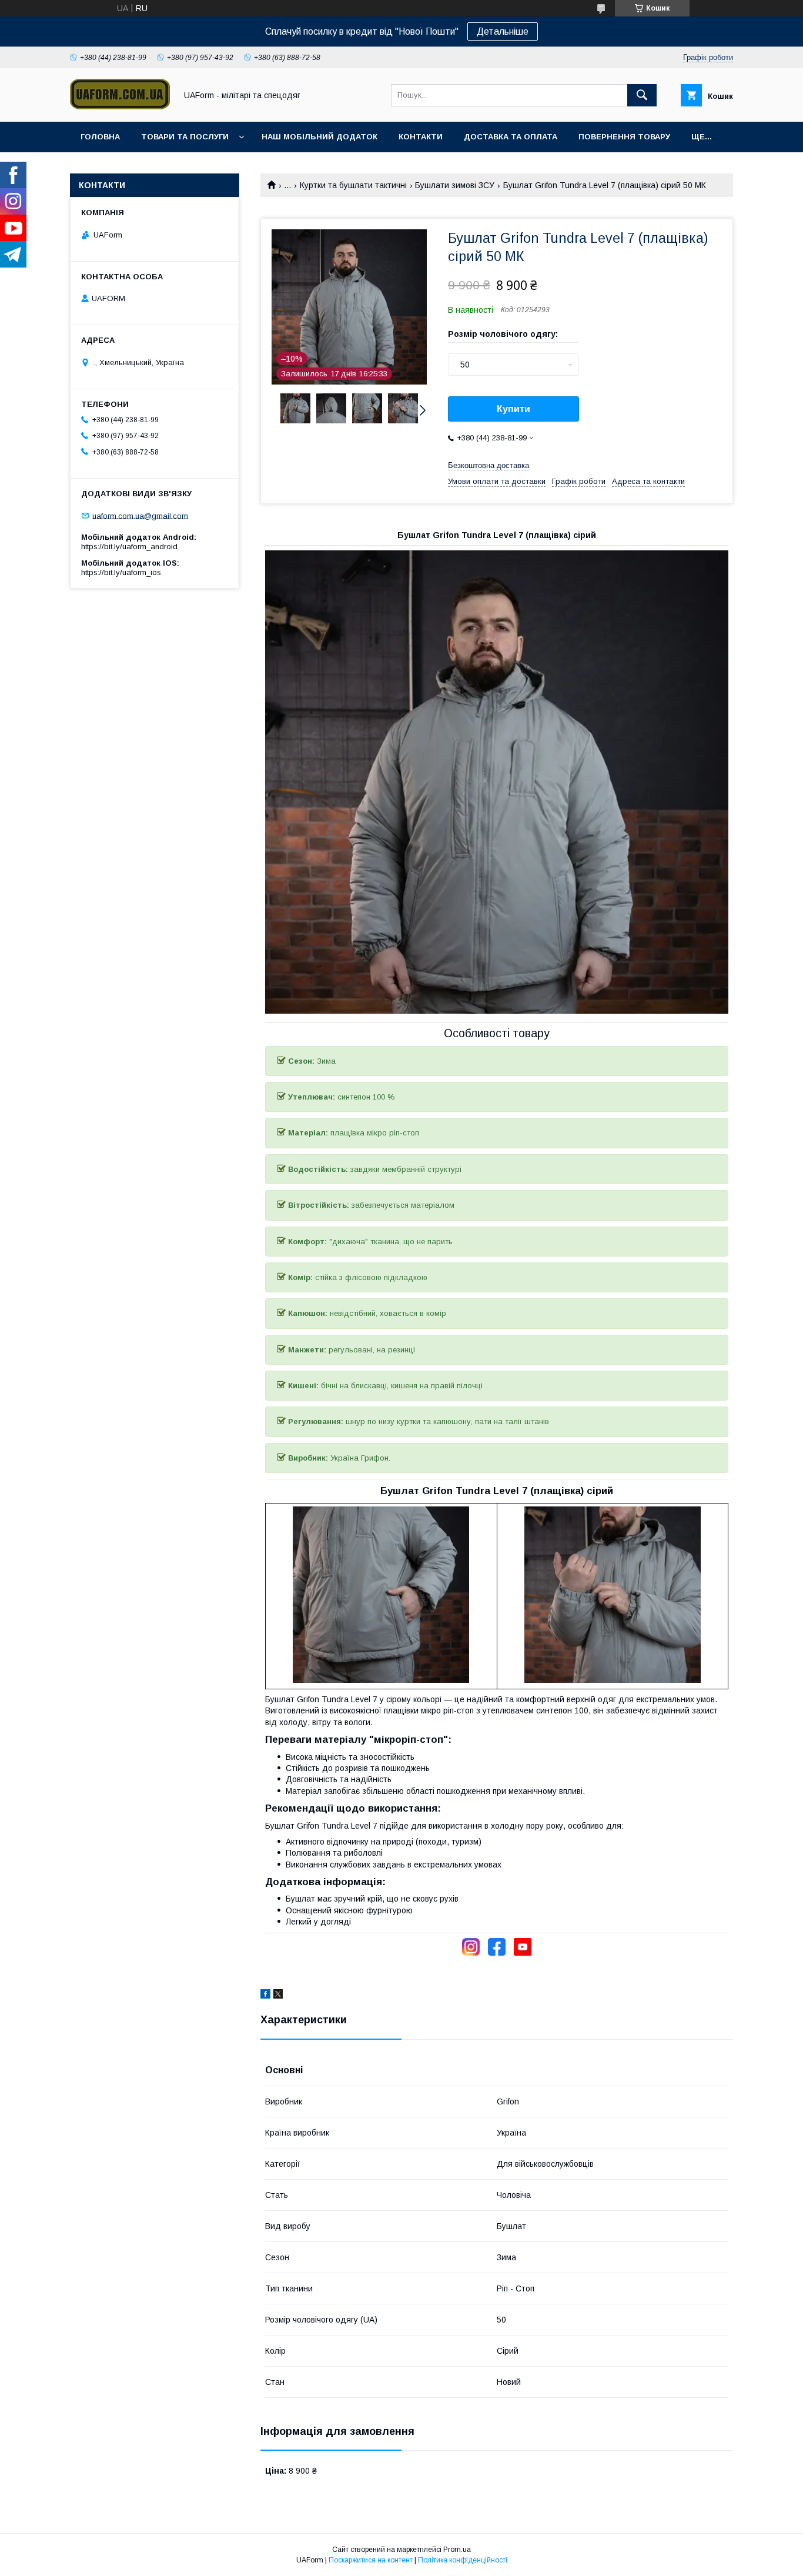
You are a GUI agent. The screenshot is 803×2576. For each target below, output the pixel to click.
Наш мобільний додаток (319, 137)
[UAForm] (120, 106)
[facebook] (265, 1996)
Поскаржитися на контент (371, 2560)
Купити (513, 409)
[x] (278, 1996)
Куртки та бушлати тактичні (353, 185)
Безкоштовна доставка (489, 465)
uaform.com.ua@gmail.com (140, 515)
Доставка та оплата (511, 137)
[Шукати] (642, 95)
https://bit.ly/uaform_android (129, 547)
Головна (100, 137)
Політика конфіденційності (463, 2560)
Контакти (421, 137)
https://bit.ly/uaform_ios (121, 572)
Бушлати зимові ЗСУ (455, 185)
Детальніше (503, 31)
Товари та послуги (185, 137)
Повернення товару (624, 137)
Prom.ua (457, 2550)
